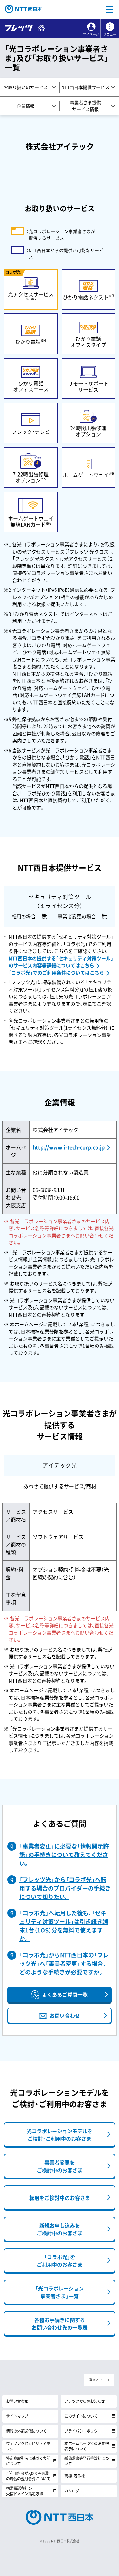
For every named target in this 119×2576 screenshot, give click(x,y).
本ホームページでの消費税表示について (87, 2446)
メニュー (110, 34)
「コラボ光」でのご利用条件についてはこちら (56, 973)
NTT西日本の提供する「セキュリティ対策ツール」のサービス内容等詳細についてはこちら (61, 962)
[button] (109, 10)
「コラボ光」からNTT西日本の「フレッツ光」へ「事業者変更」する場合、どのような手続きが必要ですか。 (64, 1963)
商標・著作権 (75, 2476)
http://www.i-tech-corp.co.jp (69, 1147)
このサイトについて (81, 2416)
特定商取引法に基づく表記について (28, 2461)
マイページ (91, 34)
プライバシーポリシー (83, 2431)
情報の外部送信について (26, 2431)
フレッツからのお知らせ (85, 2401)
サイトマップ (17, 2416)
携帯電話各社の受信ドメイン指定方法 (24, 2491)
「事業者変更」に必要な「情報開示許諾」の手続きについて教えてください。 (64, 1855)
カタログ (72, 2491)
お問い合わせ (17, 2401)
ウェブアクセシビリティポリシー (28, 2446)
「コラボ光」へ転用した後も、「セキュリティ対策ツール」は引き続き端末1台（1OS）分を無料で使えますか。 (64, 1926)
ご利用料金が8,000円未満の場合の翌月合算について (28, 2476)
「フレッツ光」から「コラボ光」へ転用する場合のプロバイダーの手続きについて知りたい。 (65, 1888)
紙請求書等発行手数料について (87, 2461)
